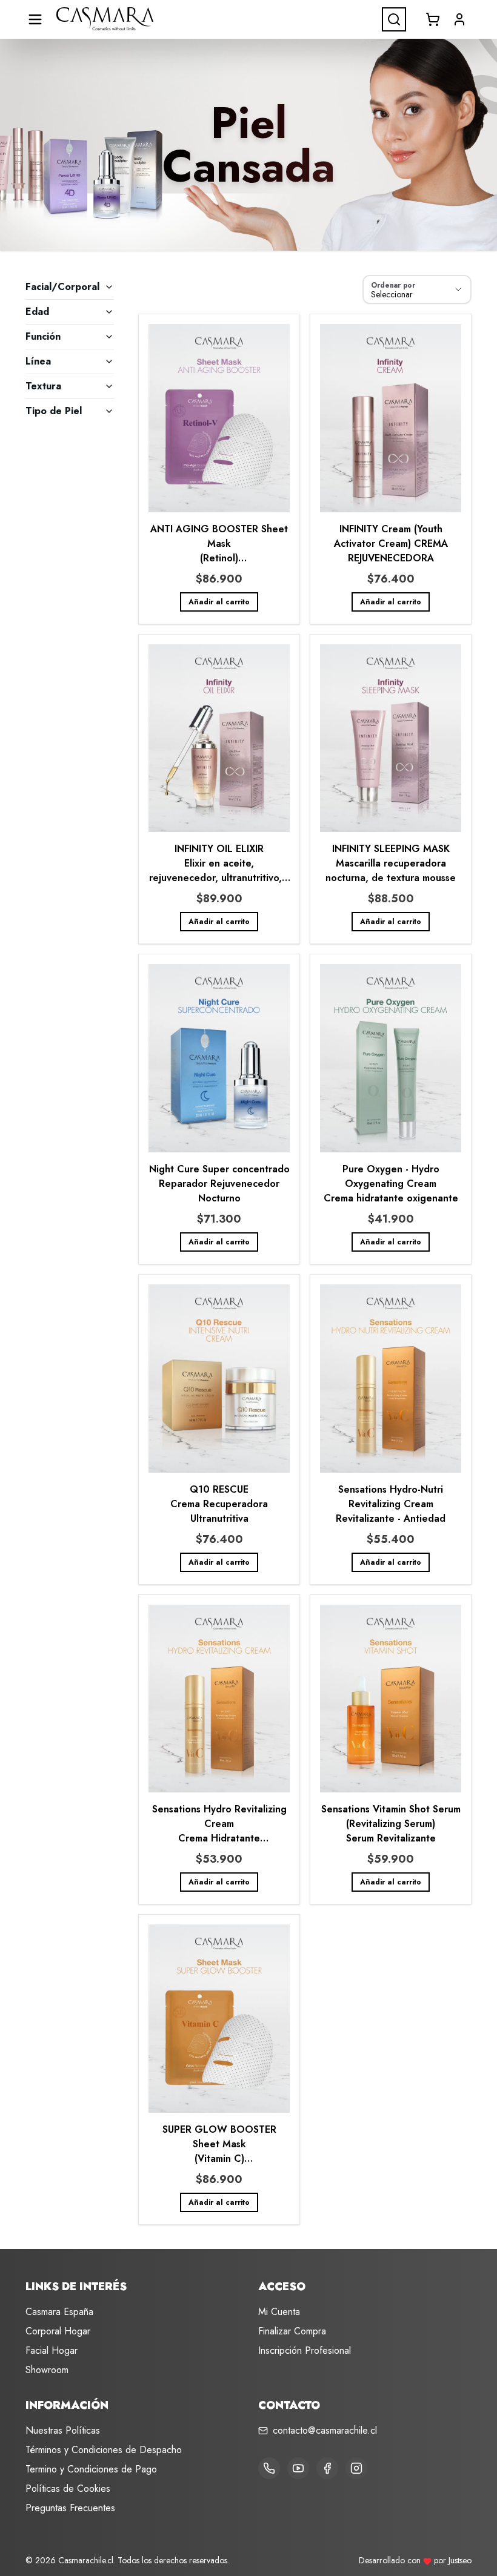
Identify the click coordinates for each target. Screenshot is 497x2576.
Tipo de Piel (54, 411)
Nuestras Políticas (63, 2430)
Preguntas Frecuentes (70, 2508)
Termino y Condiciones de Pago (91, 2469)
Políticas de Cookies (68, 2488)
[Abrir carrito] (433, 19)
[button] (459, 19)
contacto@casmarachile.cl (325, 2430)
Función (43, 336)
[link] (219, 469)
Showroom (47, 2370)
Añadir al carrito (219, 602)
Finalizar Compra (292, 2331)
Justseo (460, 2560)
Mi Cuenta (279, 2312)
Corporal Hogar (58, 2331)
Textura (43, 386)
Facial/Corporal (62, 287)
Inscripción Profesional (305, 2350)
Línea (38, 361)
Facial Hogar (52, 2350)
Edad (37, 312)
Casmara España (59, 2312)
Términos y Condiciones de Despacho (104, 2450)
